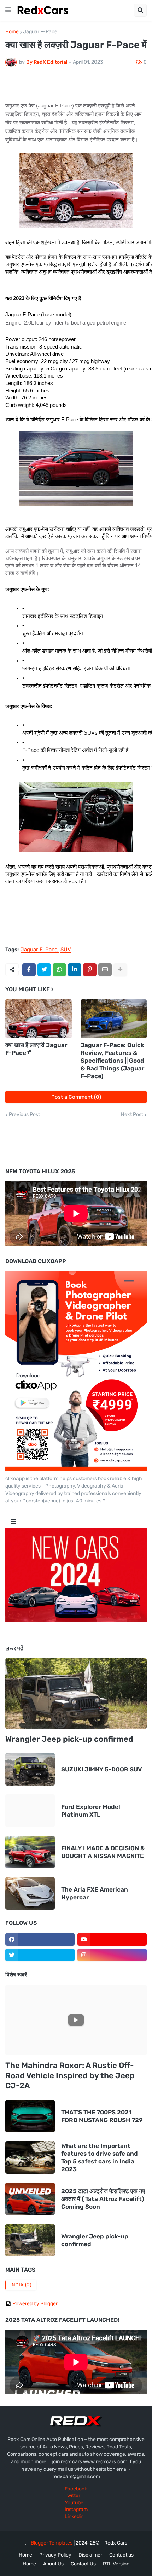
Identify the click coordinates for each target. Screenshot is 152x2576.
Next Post (132, 1115)
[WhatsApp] (59, 970)
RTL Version (116, 2564)
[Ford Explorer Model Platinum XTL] (30, 1811)
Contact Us (83, 2564)
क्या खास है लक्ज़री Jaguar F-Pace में (36, 1049)
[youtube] (112, 1939)
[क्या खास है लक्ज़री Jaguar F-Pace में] (39, 1019)
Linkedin (74, 2516)
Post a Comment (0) (76, 1097)
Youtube (74, 2503)
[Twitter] (44, 970)
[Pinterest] (90, 970)
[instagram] (112, 1955)
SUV (66, 950)
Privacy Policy (55, 2555)
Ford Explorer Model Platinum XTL (91, 1811)
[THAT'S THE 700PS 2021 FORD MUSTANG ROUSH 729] (30, 2116)
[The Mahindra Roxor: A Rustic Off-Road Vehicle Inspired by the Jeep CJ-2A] (76, 2020)
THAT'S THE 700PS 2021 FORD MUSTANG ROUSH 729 (102, 2116)
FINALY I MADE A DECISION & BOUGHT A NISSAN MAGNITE (103, 1852)
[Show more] (120, 970)
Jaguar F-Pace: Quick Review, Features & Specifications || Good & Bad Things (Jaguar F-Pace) (112, 1061)
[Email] (105, 970)
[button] (8, 10)
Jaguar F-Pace (40, 32)
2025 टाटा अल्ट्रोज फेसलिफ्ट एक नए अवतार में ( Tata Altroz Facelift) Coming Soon (103, 2199)
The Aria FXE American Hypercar (95, 1893)
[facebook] (40, 1939)
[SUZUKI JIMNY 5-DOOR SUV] (30, 1769)
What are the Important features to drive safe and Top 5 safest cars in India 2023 (100, 2157)
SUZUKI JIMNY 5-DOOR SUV (102, 1769)
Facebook (76, 2489)
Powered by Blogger (35, 2304)
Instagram (76, 2509)
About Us (53, 2564)
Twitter (72, 2496)
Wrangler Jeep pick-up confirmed (69, 1739)
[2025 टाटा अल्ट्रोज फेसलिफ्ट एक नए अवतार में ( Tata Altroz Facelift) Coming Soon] (30, 2199)
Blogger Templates (52, 2543)
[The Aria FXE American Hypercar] (30, 1893)
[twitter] (40, 1955)
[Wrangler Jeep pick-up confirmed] (76, 1694)
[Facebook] (29, 970)
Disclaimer (90, 2555)
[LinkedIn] (75, 970)
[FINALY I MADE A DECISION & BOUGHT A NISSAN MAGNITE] (30, 1852)
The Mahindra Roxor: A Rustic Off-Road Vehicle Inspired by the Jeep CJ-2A (70, 2075)
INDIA (21, 2285)
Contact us (121, 2555)
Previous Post (24, 1115)
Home (12, 32)
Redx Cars (116, 2543)
